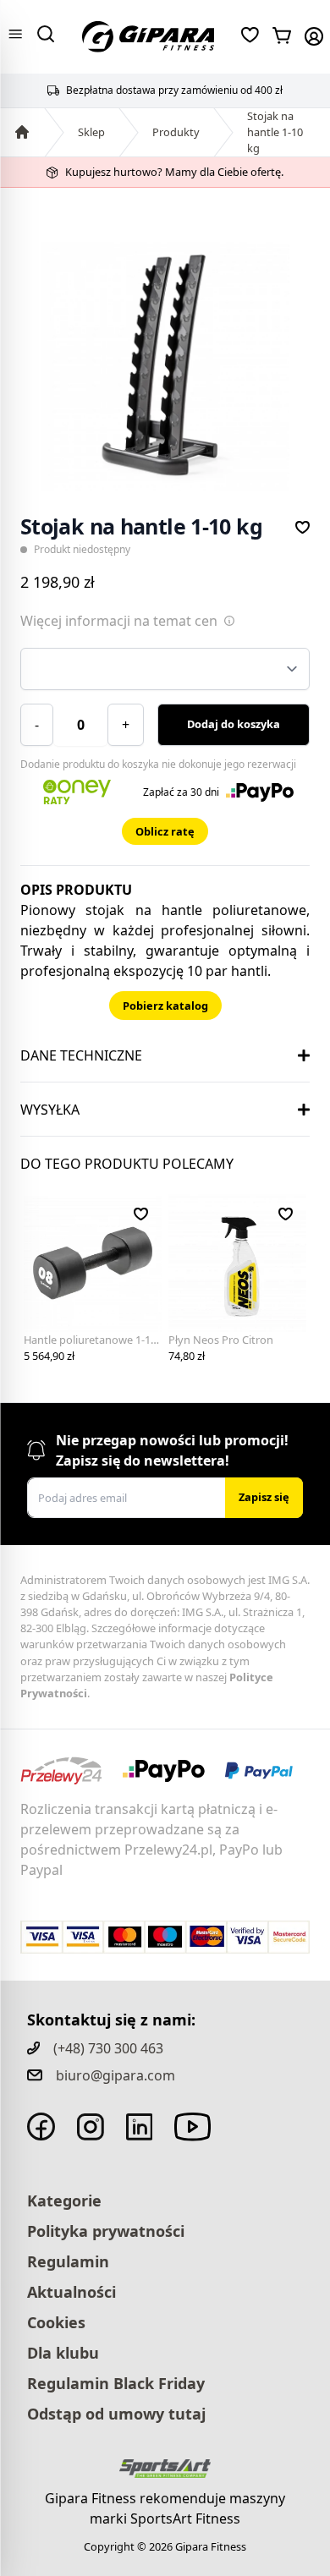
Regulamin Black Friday (116, 2383)
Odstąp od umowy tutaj (116, 2414)
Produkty (176, 132)
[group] (165, 366)
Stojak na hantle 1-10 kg (275, 132)
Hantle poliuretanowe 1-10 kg (98, 1340)
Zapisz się (264, 1497)
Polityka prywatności (106, 2231)
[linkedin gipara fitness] (140, 2127)
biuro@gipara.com (115, 2075)
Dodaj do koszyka (234, 724)
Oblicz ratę (165, 831)
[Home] (22, 132)
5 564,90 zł (49, 1356)
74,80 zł (187, 1356)
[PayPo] (174, 1771)
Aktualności (71, 2292)
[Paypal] (267, 1771)
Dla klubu (63, 2353)
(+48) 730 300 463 (108, 2048)
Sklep (91, 132)
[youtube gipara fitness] (192, 2127)
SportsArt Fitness (185, 2518)
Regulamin (68, 2261)
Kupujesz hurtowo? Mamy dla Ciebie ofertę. (174, 172)
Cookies (56, 2322)
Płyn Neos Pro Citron (221, 1340)
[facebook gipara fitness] (41, 2127)
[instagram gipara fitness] (91, 2127)
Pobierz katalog (165, 1006)
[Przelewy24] (71, 1771)
